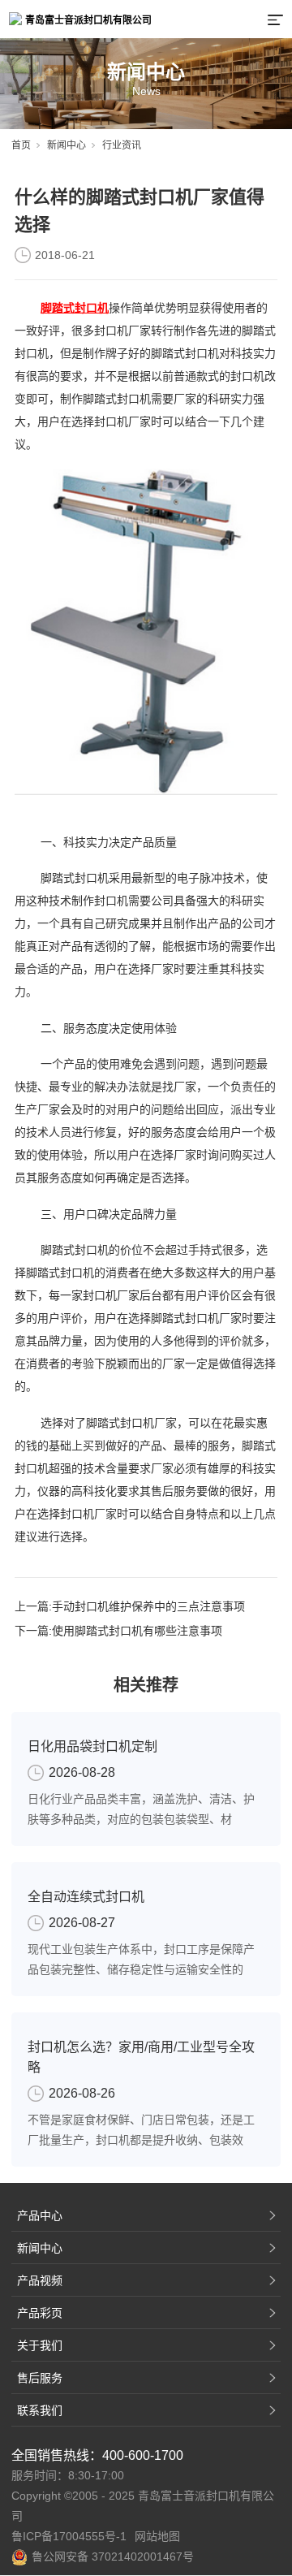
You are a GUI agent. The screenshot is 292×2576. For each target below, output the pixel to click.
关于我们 (40, 2345)
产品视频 (40, 2280)
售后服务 (40, 2378)
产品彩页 (40, 2313)
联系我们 (40, 2410)
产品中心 (40, 2215)
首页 (21, 145)
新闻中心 (67, 145)
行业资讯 (122, 145)
